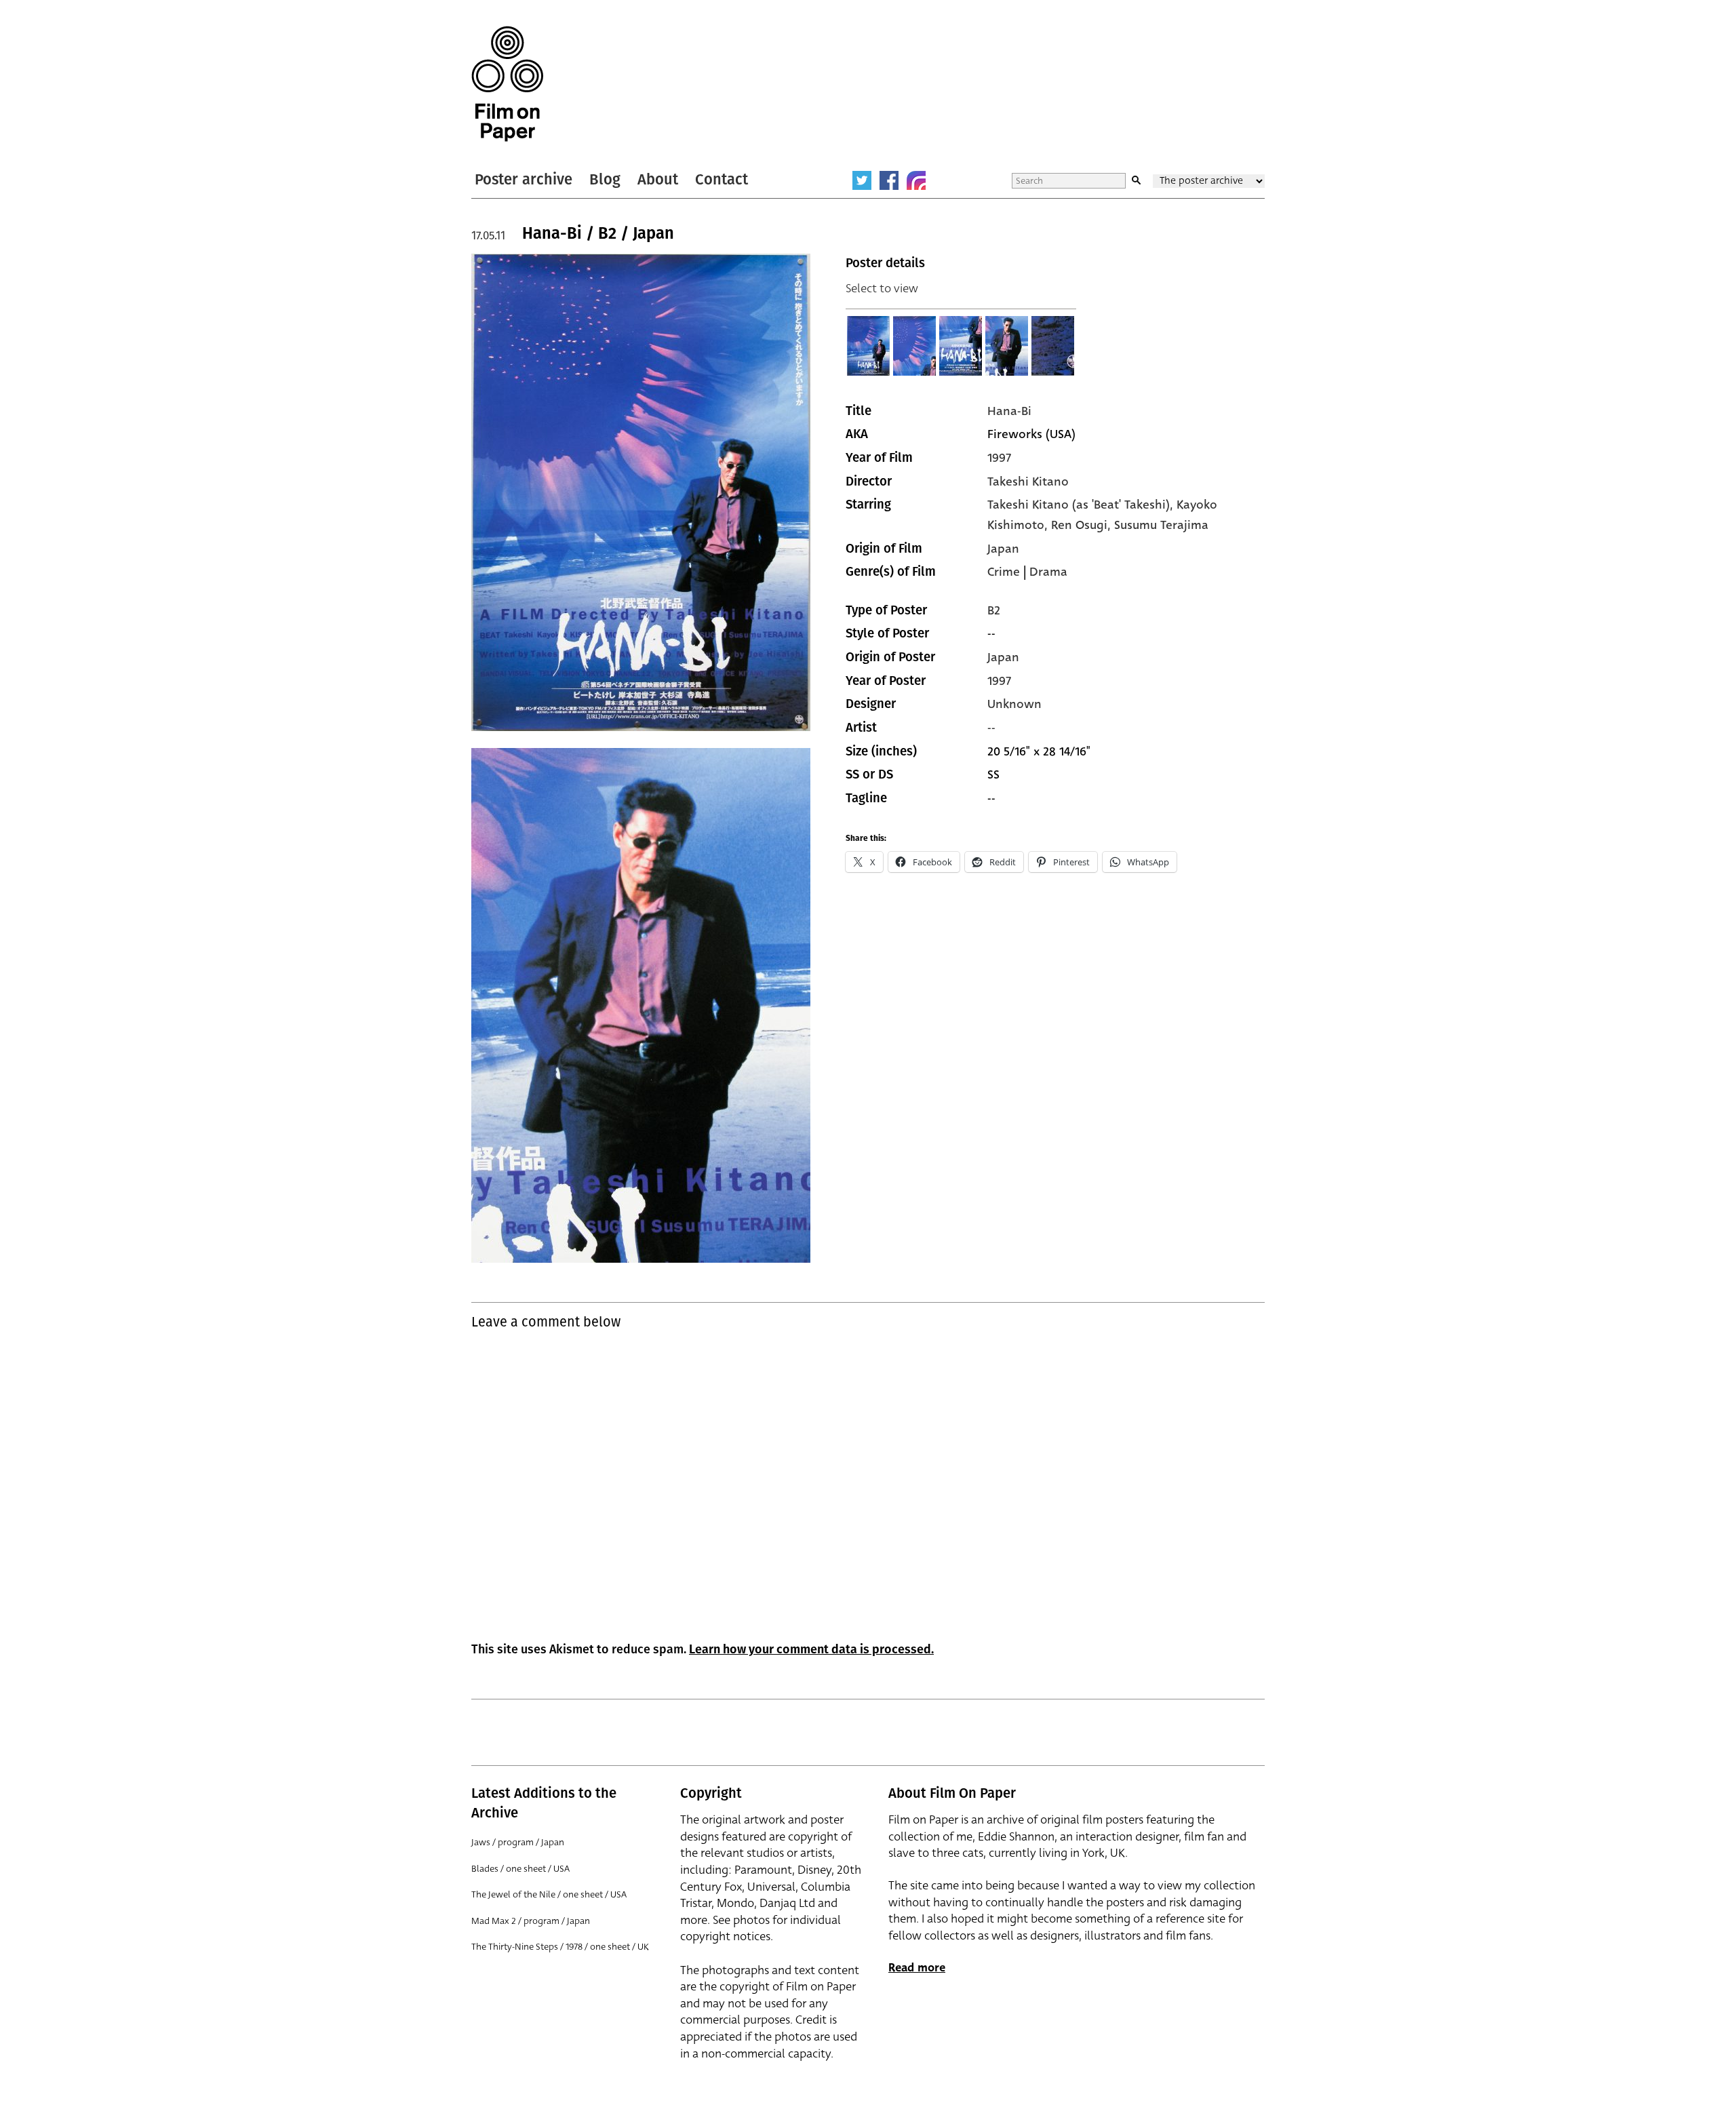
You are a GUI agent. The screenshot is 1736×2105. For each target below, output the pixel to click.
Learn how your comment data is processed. (811, 1649)
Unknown (1014, 704)
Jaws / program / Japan (518, 1842)
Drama (1048, 572)
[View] (869, 346)
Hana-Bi (1009, 411)
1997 (999, 458)
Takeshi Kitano (1028, 481)
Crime (1004, 572)
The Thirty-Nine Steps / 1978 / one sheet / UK (560, 1947)
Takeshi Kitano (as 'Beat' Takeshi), (1082, 505)
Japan (1003, 549)
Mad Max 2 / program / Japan (531, 1921)
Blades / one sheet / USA (520, 1869)
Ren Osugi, (1083, 525)
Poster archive (524, 179)
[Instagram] (916, 180)
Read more (917, 1968)
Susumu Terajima (1161, 525)
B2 (994, 610)
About (658, 179)
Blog (605, 179)
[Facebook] (889, 180)
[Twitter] (862, 180)
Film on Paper (507, 84)
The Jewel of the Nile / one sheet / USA (549, 1894)
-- (991, 728)
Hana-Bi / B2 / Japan (598, 233)
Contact (722, 179)
